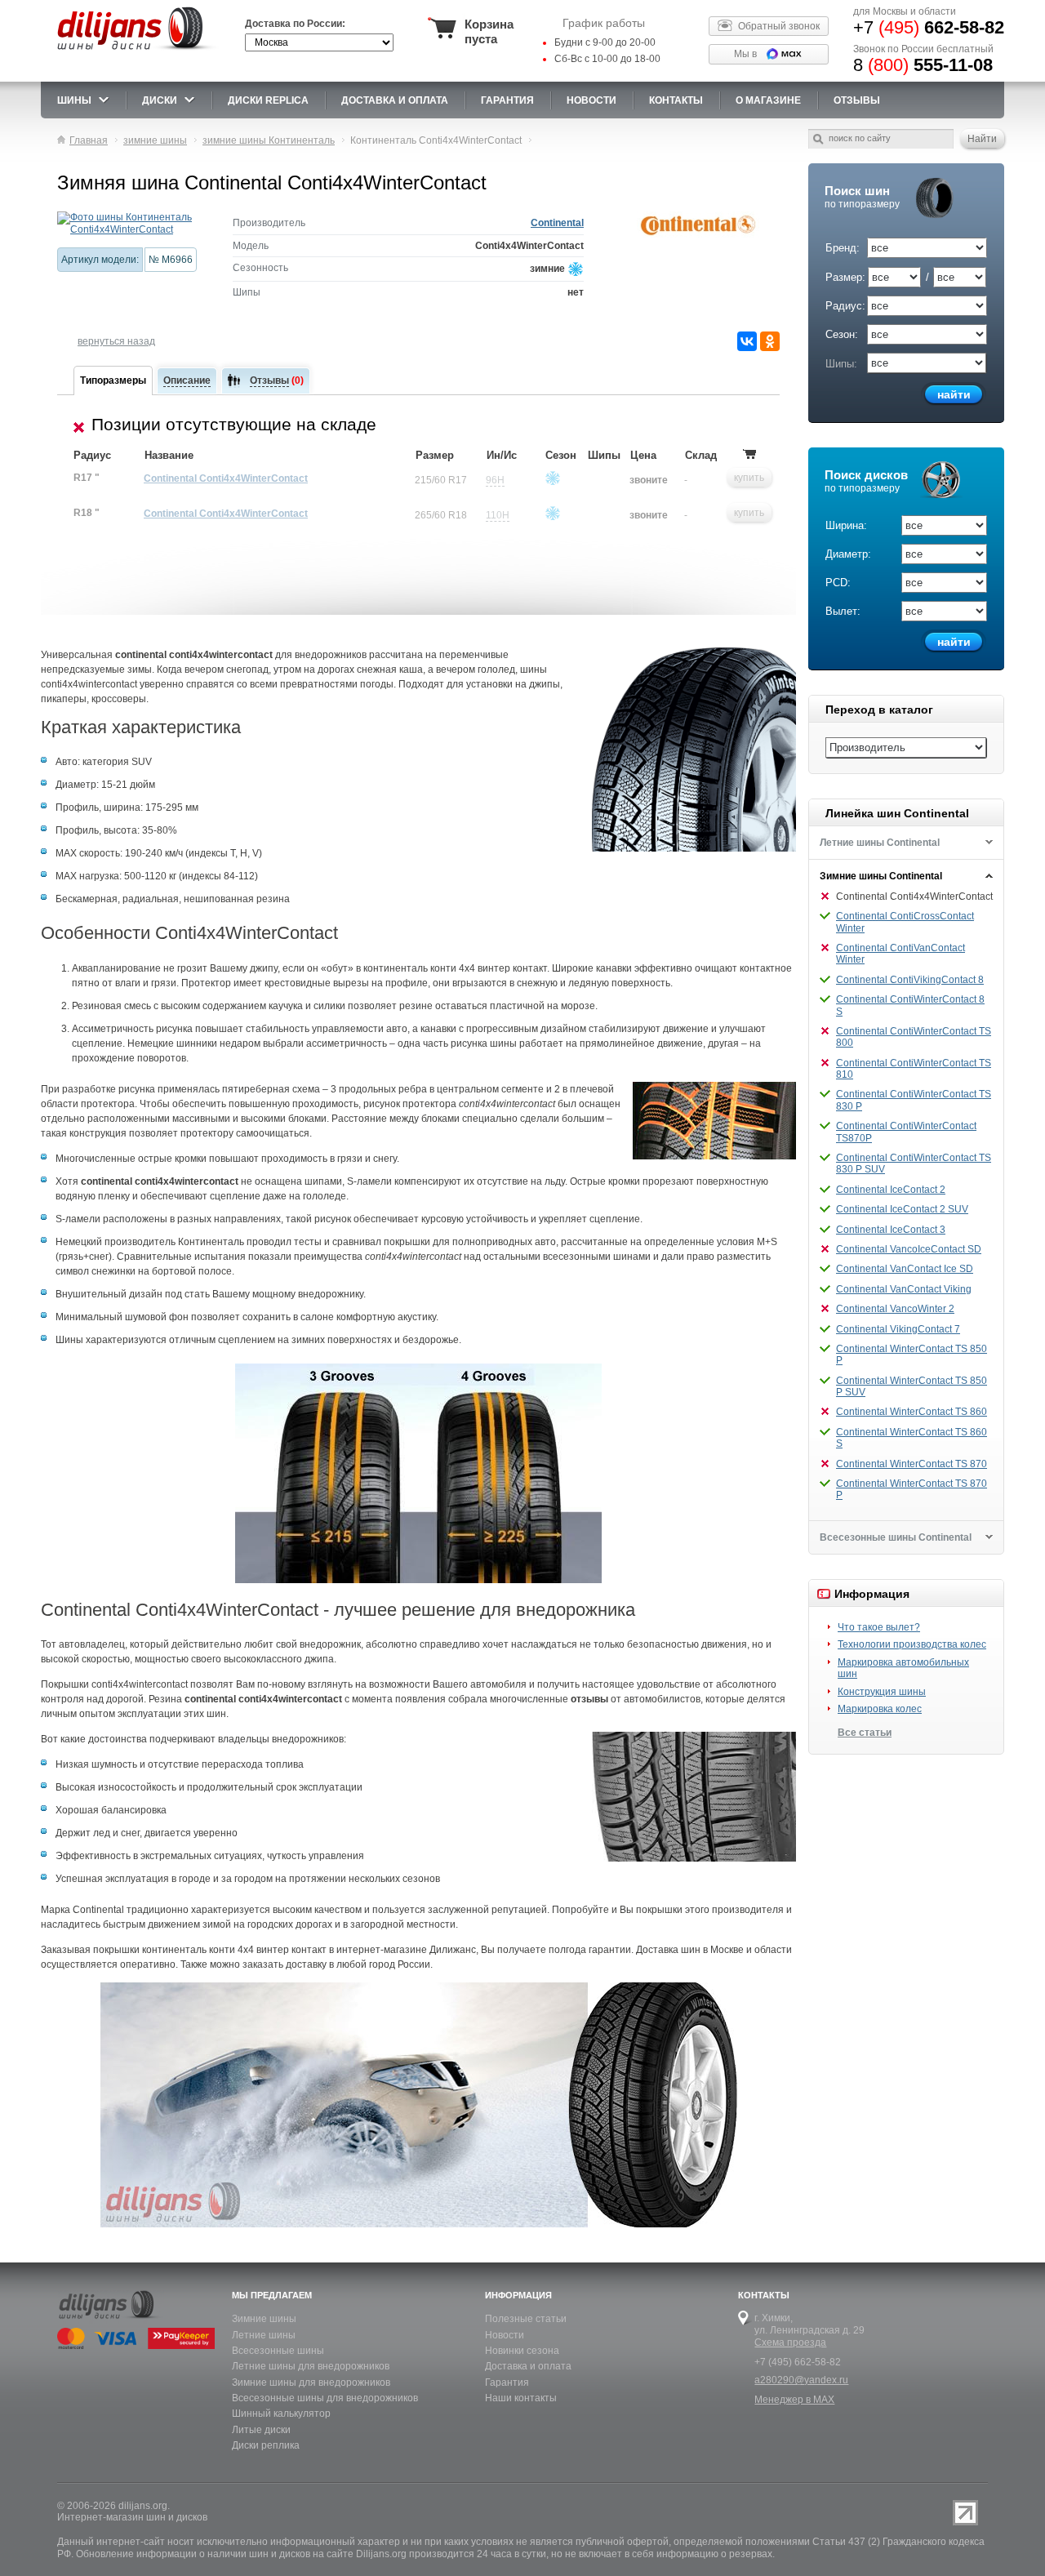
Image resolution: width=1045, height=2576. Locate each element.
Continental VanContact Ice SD (905, 1269)
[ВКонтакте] (747, 341)
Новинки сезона (522, 2351)
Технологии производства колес (912, 1644)
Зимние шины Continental (881, 876)
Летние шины (264, 2335)
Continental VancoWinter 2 (895, 1309)
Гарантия (507, 100)
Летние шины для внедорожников (311, 2366)
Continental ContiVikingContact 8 (910, 980)
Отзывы (857, 100)
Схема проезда (790, 2342)
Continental (557, 223)
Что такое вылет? (879, 1627)
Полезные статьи (526, 2319)
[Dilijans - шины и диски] (138, 51)
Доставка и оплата (528, 2366)
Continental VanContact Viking (904, 1289)
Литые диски (261, 2430)
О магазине (768, 100)
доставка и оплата (395, 100)
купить (749, 478)
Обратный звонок (779, 26)
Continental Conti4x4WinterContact (226, 478)
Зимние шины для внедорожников (311, 2382)
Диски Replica (268, 100)
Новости (505, 2335)
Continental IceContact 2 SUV (902, 1209)
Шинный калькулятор (281, 2414)
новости (591, 100)
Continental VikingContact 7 (898, 1329)
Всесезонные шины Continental (896, 1537)
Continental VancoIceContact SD (909, 1249)
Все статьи (865, 1733)
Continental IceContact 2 (891, 1190)
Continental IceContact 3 (891, 1230)
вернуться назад (116, 341)
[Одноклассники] (770, 341)
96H (495, 480)
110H (498, 515)
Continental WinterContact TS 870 (912, 1464)
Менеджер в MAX (794, 2400)
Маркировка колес (880, 1709)
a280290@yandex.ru (801, 2380)
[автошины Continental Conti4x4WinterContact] (133, 223)
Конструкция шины (882, 1692)
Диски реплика (266, 2445)
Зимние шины (264, 2319)
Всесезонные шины (278, 2351)
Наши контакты (521, 2398)
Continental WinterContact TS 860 (912, 1412)
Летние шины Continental (880, 843)
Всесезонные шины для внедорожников (325, 2398)
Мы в (745, 54)
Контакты (676, 100)
